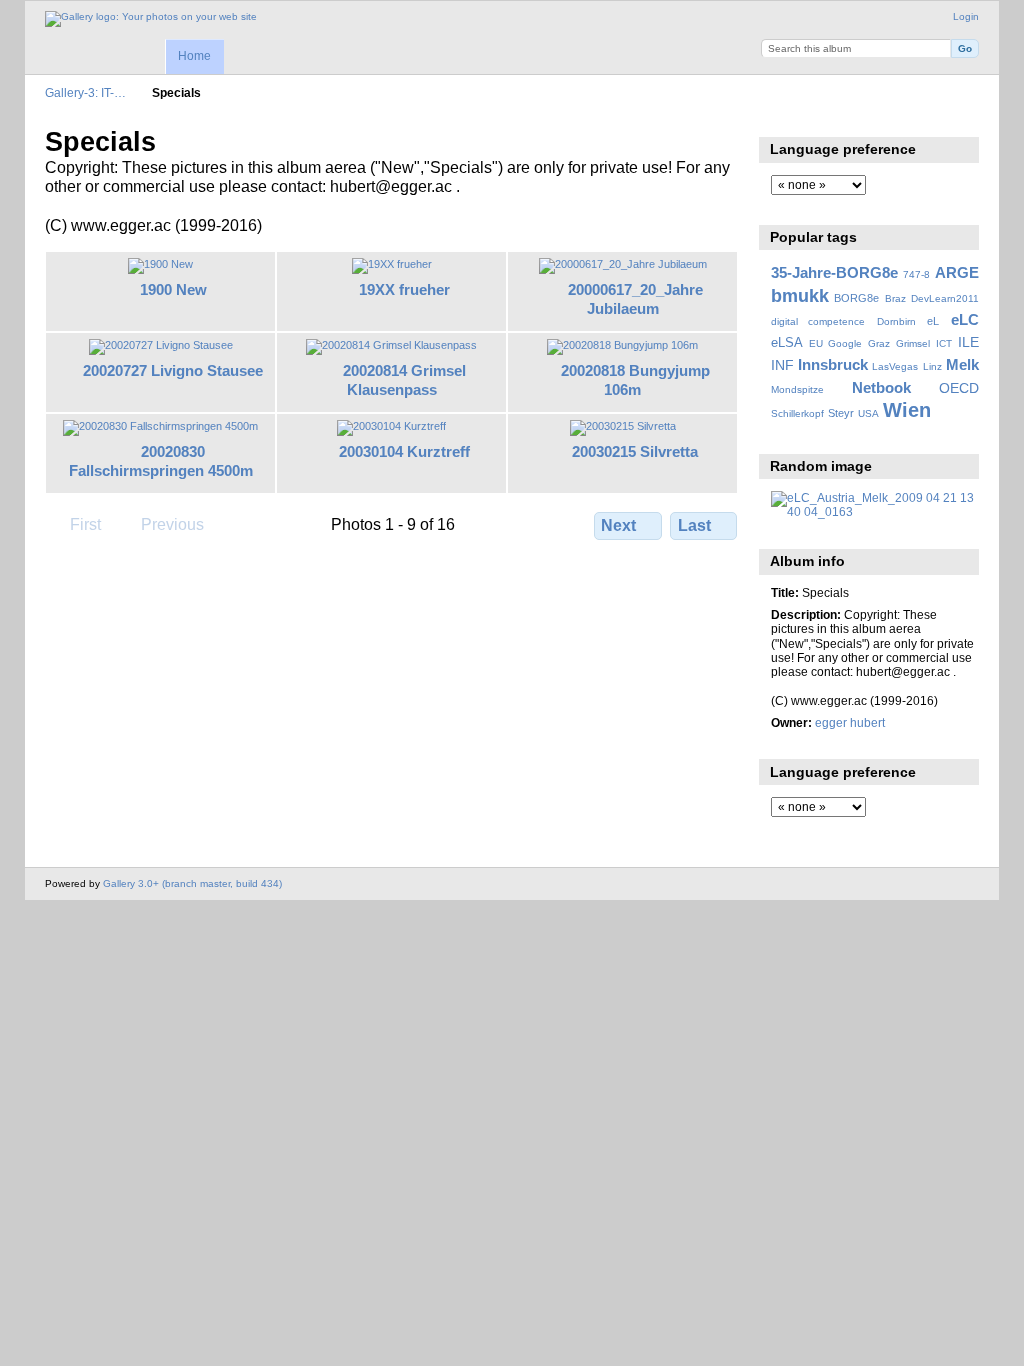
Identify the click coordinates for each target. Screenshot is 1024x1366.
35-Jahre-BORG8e (834, 272)
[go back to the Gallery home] (151, 19)
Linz (932, 366)
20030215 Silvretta (635, 451)
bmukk (800, 295)
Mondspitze (797, 389)
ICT (944, 343)
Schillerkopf (797, 413)
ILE (968, 342)
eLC (965, 319)
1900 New (173, 289)
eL (933, 321)
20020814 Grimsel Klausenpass (404, 380)
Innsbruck (833, 364)
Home (194, 56)
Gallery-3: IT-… (85, 92)
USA (868, 413)
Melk (962, 364)
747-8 (916, 274)
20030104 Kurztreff (404, 451)
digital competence (818, 321)
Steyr (841, 413)
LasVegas (895, 366)
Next (618, 525)
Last (694, 525)
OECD (959, 388)
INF (782, 365)
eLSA (787, 343)
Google (845, 343)
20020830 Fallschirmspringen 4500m (161, 461)
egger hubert (850, 722)
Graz (879, 343)
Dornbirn (896, 321)
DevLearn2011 (945, 298)
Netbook (881, 387)
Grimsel (913, 343)
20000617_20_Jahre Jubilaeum (635, 299)
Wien (907, 410)
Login (966, 16)
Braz (895, 298)
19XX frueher (404, 289)
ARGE (957, 272)
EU (816, 343)
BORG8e (856, 298)
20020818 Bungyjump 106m (635, 380)
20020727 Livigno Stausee (173, 370)
